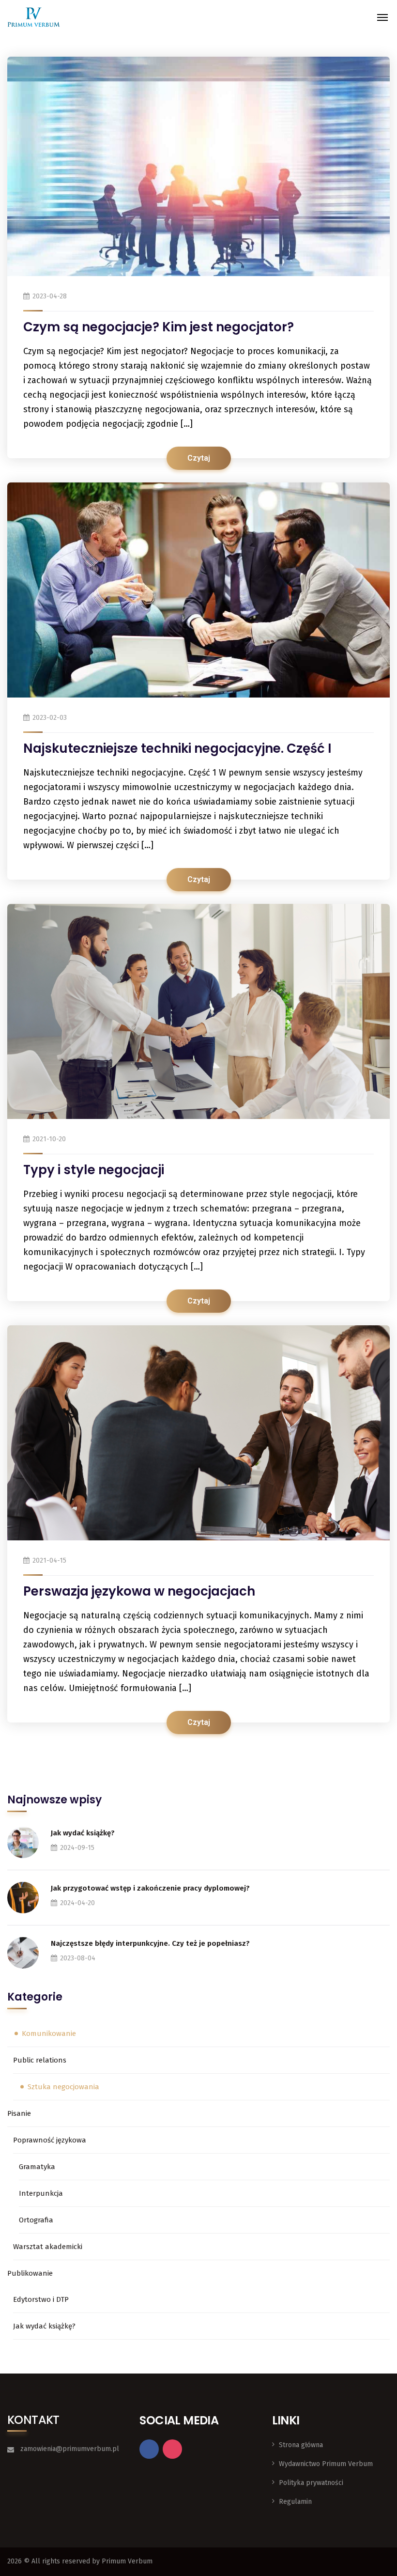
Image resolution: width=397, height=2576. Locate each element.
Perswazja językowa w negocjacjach (139, 1591)
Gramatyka (37, 2167)
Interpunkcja (41, 2193)
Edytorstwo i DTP (41, 2299)
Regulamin (295, 2502)
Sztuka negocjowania (63, 2087)
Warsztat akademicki (48, 2247)
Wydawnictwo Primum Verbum (326, 2464)
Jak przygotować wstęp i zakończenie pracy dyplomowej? (150, 1888)
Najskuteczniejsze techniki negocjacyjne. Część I (177, 748)
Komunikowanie (49, 2033)
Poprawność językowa (50, 2140)
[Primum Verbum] (34, 17)
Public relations (40, 2060)
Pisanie (19, 2113)
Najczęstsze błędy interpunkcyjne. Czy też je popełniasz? (150, 1943)
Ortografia (36, 2220)
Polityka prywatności (311, 2483)
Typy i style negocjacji (94, 1170)
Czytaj (199, 458)
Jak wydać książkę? (83, 1833)
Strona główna (301, 2445)
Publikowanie (30, 2273)
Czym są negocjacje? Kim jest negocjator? (159, 327)
